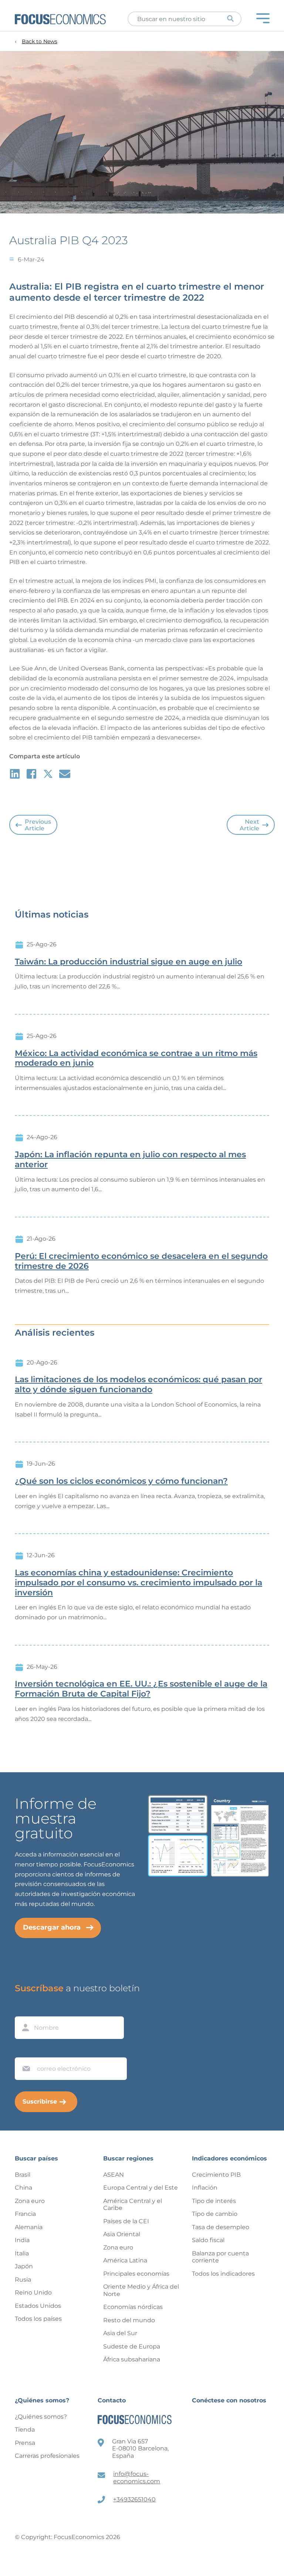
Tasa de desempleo (221, 2227)
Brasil (23, 2175)
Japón (24, 2266)
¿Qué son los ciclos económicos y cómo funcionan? (121, 1481)
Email (24, 2050)
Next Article (249, 825)
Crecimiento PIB (216, 2175)
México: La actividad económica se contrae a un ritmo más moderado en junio (136, 1058)
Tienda (25, 2430)
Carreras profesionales (47, 2456)
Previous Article (38, 825)
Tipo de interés (214, 2201)
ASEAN (114, 2175)
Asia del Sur (120, 2333)
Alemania (29, 2227)
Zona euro (30, 2201)
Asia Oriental (122, 2234)
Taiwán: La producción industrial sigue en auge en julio (129, 962)
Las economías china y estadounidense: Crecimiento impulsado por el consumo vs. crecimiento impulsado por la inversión (138, 1583)
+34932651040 (134, 2499)
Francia (25, 2214)
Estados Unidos (38, 2306)
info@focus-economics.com (137, 2478)
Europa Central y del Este (141, 2188)
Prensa (25, 2443)
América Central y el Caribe (133, 2205)
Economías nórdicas (133, 2307)
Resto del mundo (129, 2320)
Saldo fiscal (208, 2240)
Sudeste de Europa (132, 2346)
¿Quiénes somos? (41, 2417)
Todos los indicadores (223, 2274)
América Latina (125, 2260)
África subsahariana (132, 2359)
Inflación (205, 2188)
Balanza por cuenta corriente (220, 2257)
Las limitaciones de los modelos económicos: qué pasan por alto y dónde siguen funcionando (138, 1385)
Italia (22, 2253)
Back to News (40, 42)
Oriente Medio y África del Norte (141, 2290)
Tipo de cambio (215, 2214)
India (22, 2240)
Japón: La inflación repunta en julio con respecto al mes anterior (130, 1160)
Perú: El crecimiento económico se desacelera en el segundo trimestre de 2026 (141, 1261)
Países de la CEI (126, 2221)
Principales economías (136, 2274)
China (23, 2188)
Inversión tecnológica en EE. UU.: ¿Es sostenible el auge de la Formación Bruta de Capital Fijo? (141, 1689)
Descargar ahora (52, 1927)
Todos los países (38, 2319)
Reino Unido (33, 2293)
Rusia (23, 2280)
